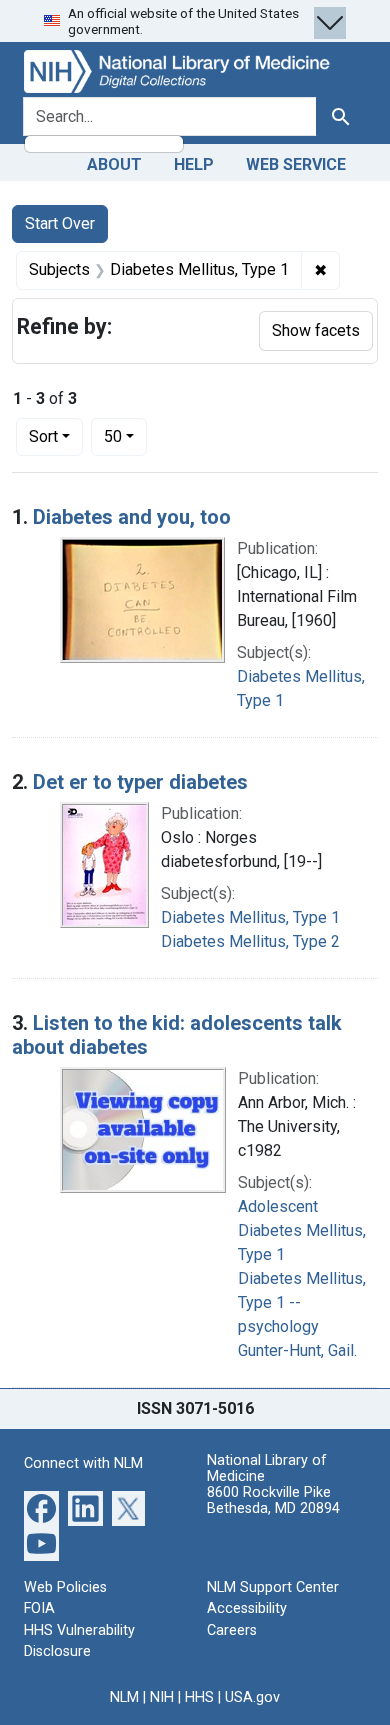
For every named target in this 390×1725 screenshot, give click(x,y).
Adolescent (278, 1206)
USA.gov (252, 1697)
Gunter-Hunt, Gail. (297, 1350)
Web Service (296, 164)
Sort (43, 436)
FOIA (39, 1608)
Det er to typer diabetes (140, 782)
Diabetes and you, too (132, 517)
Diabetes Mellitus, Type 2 (250, 941)
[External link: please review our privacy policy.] (41, 1506)
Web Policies (65, 1587)
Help (194, 164)
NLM (124, 1697)
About (114, 164)
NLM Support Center (273, 1587)
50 (125, 436)
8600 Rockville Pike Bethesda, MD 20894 (273, 1500)
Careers (232, 1630)
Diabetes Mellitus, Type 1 (250, 917)
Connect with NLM (83, 1463)
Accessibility (247, 1608)
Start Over (60, 223)
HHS (199, 1697)
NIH (162, 1697)
